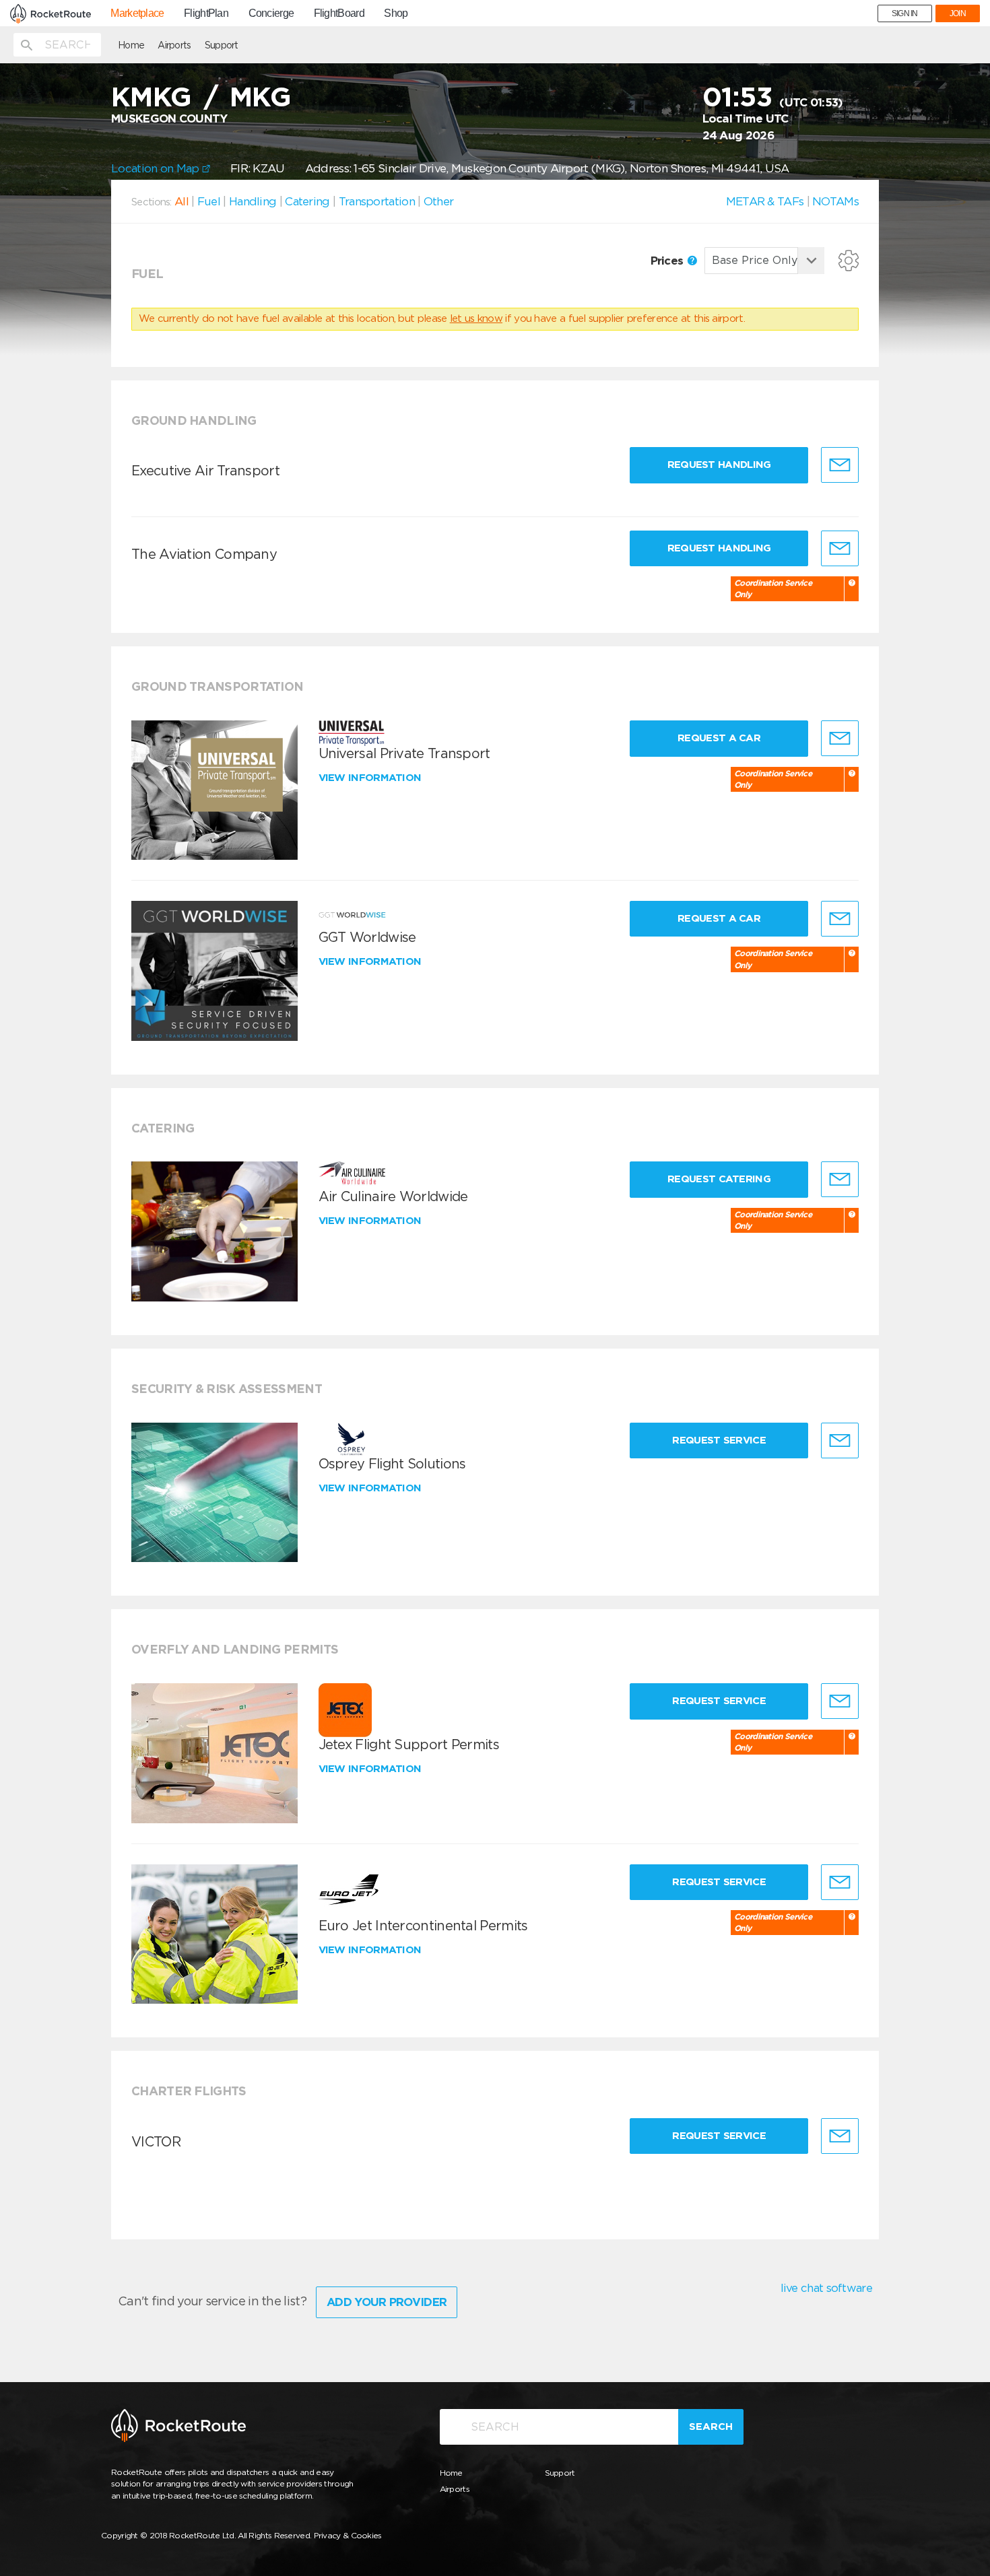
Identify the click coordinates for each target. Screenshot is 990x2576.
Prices (668, 261)
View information (371, 778)
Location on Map (157, 168)
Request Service (719, 1440)
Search (711, 2427)
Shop (396, 13)
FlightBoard (339, 13)
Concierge (271, 13)
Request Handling (719, 465)
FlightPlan (206, 13)
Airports (174, 45)
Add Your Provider (387, 2302)
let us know (476, 318)
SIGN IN (905, 13)
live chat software (826, 2288)
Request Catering (719, 1179)
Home (131, 45)
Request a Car (719, 738)
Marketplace (137, 13)
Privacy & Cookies (348, 2535)
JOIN (958, 13)
